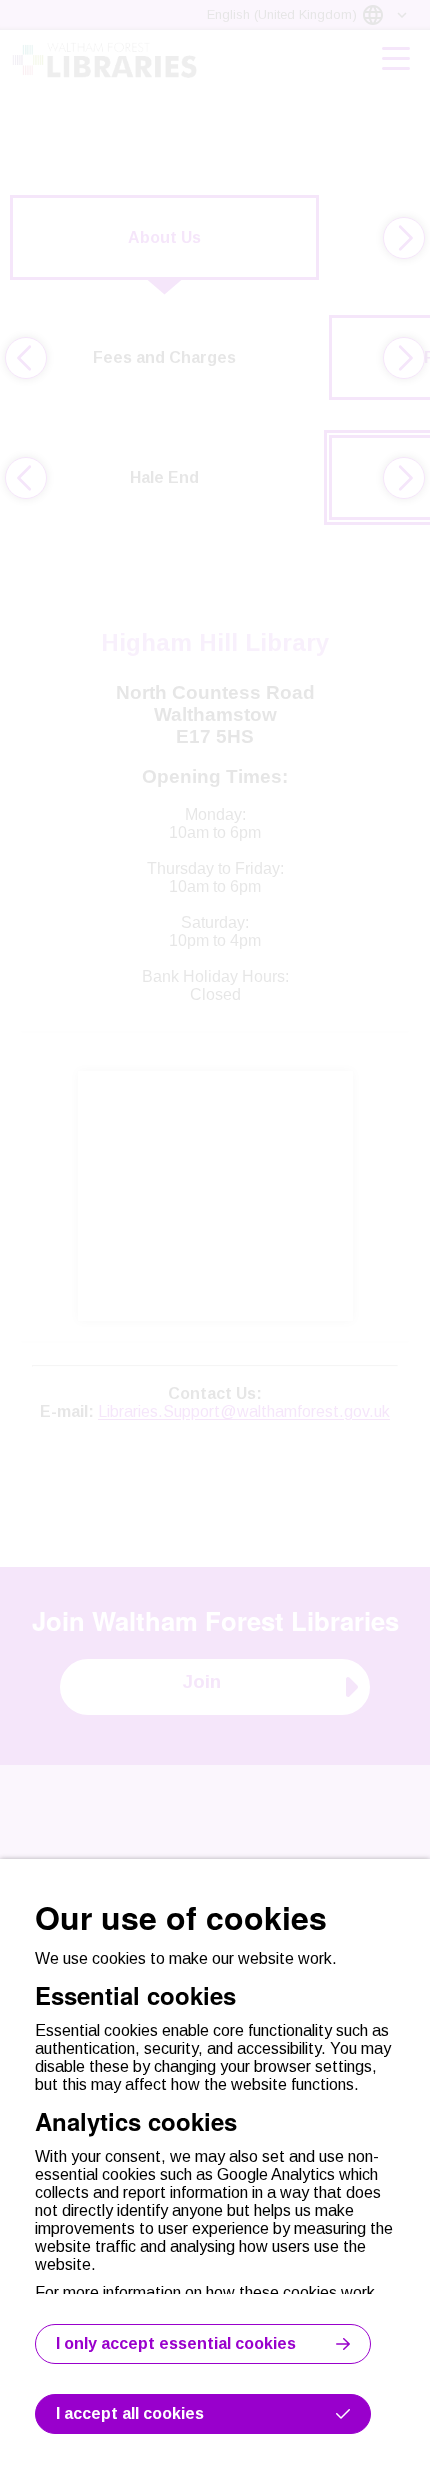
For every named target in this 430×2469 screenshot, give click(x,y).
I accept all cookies (130, 2413)
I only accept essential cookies (176, 2343)
